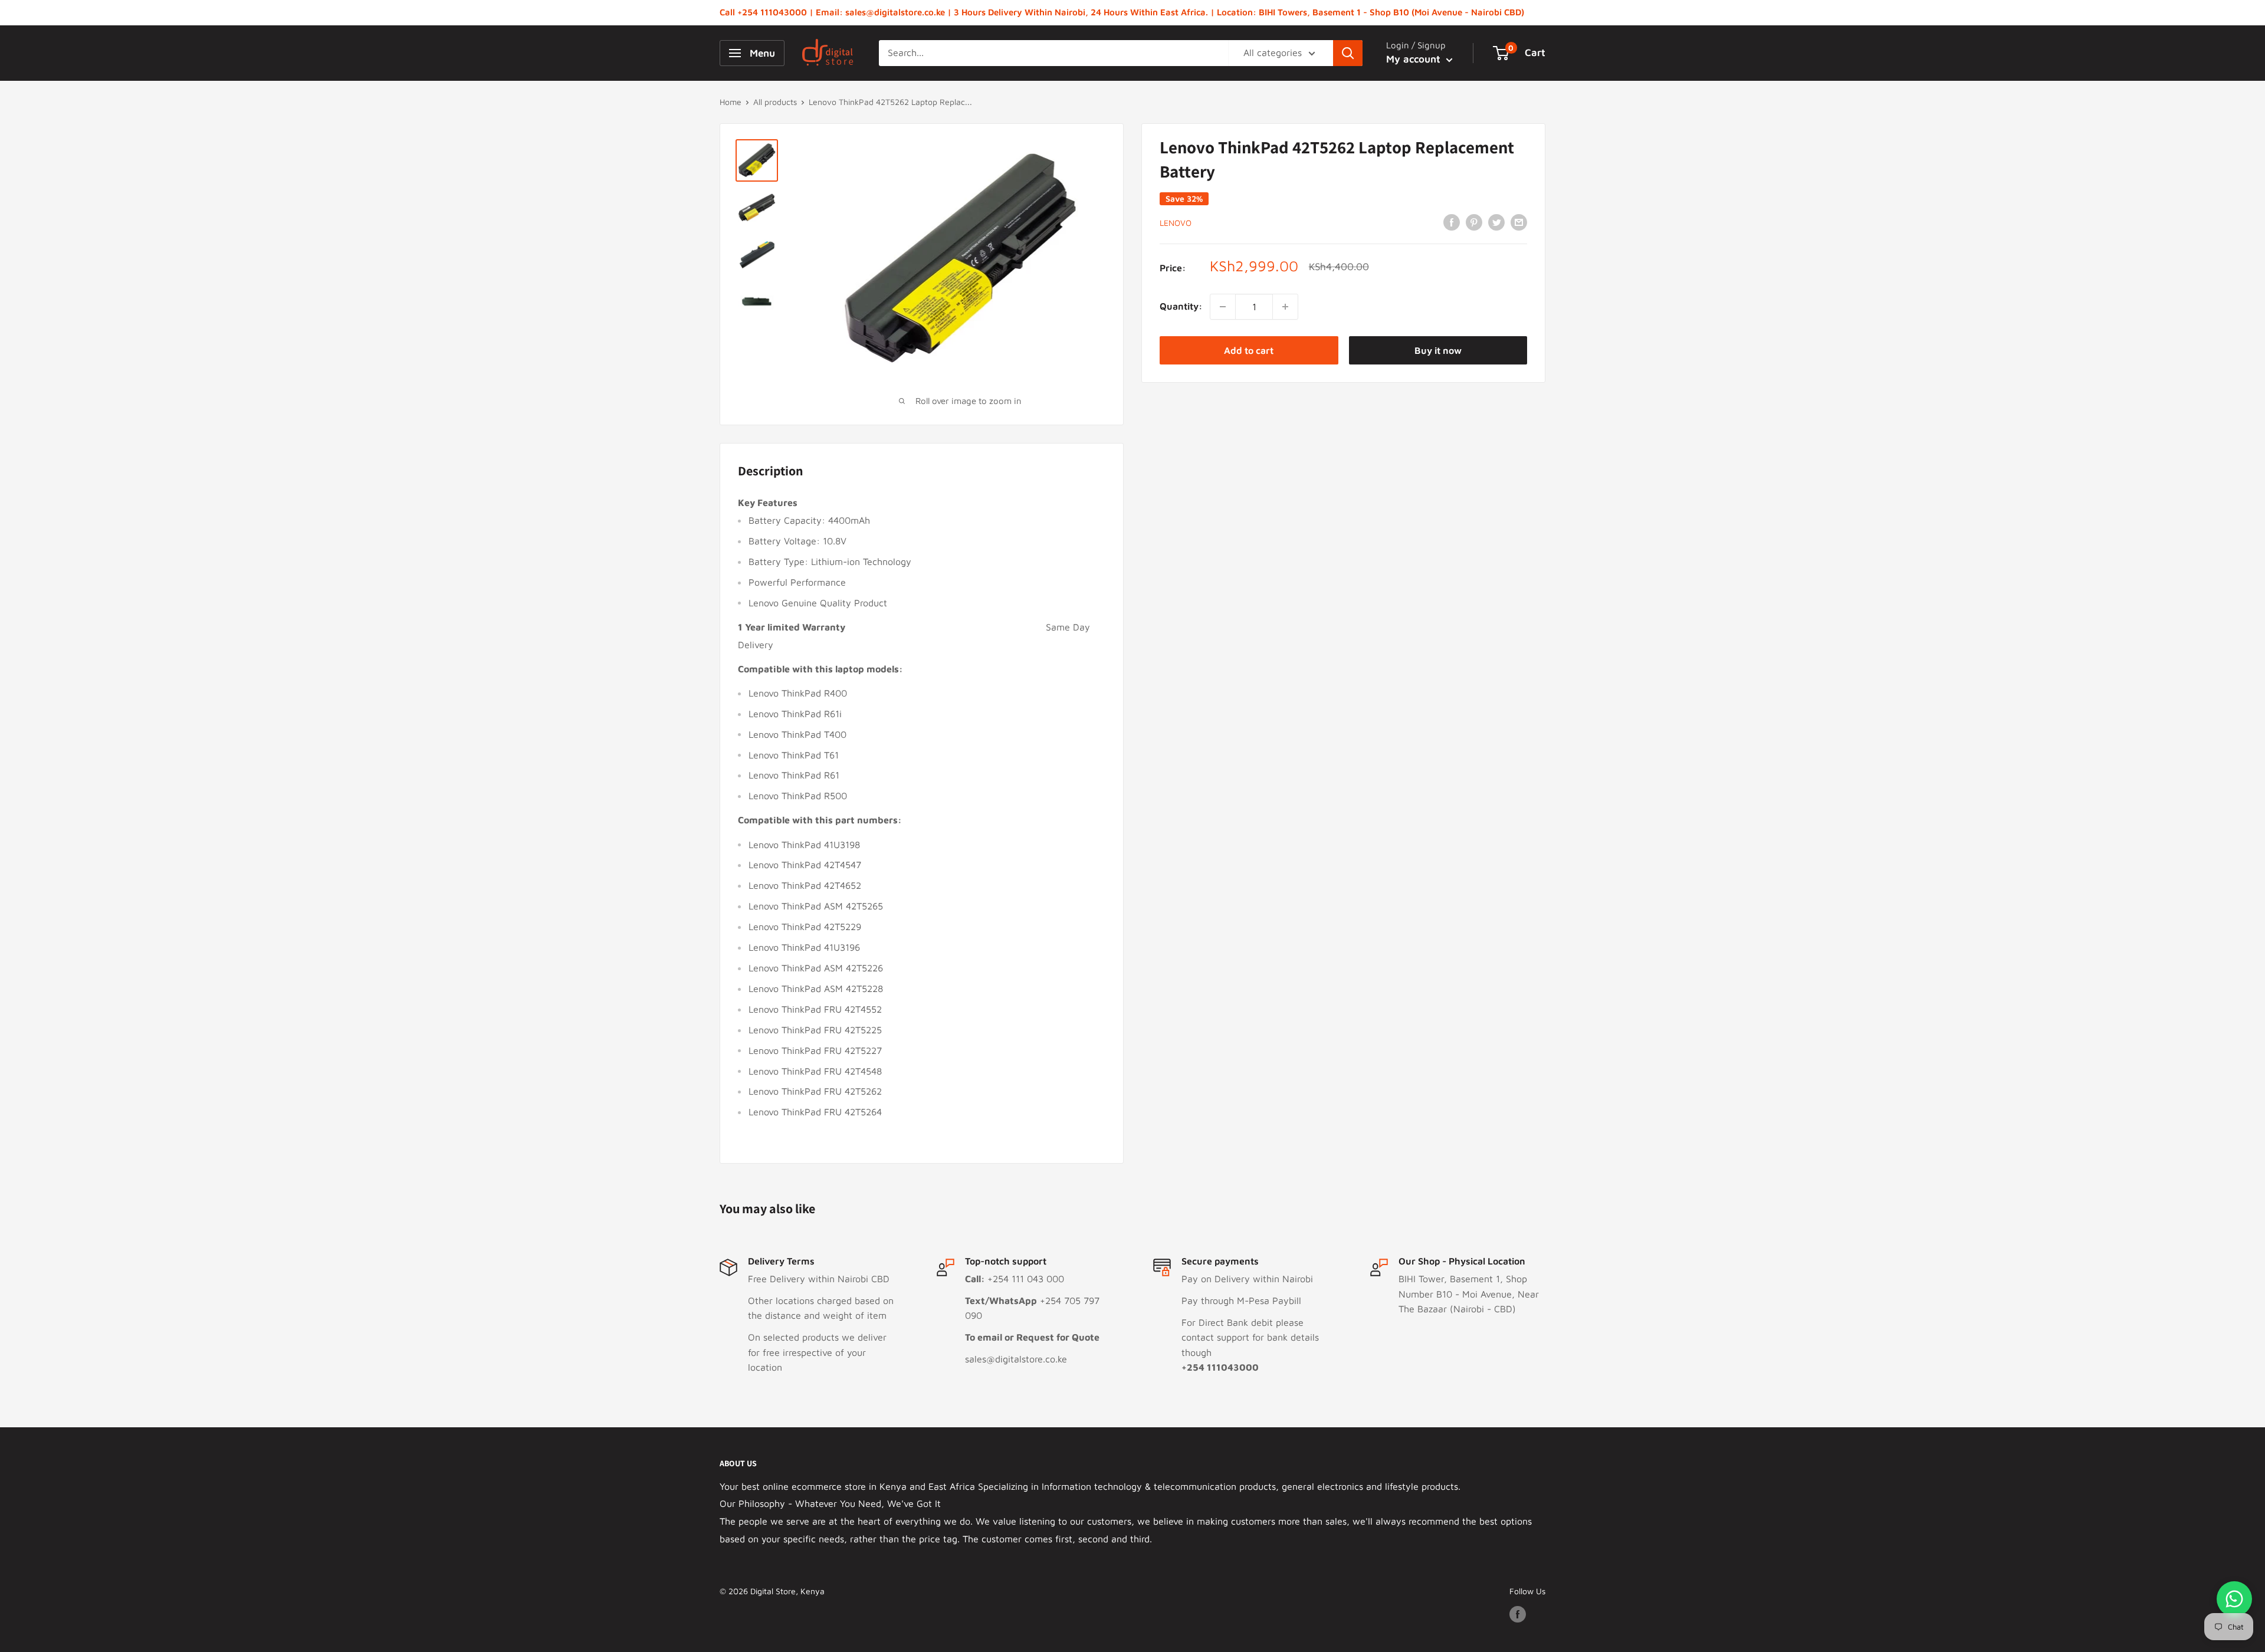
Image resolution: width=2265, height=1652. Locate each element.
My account (1415, 59)
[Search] (1348, 53)
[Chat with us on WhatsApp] (2234, 1599)
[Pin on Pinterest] (1474, 222)
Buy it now (1438, 350)
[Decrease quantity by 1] (1223, 307)
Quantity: (1181, 306)
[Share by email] (1519, 222)
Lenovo (1176, 223)
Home (731, 102)
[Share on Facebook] (1452, 222)
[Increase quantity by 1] (1285, 307)
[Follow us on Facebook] (1518, 1615)
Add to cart (1249, 350)
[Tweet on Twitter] (1496, 222)
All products (775, 102)
